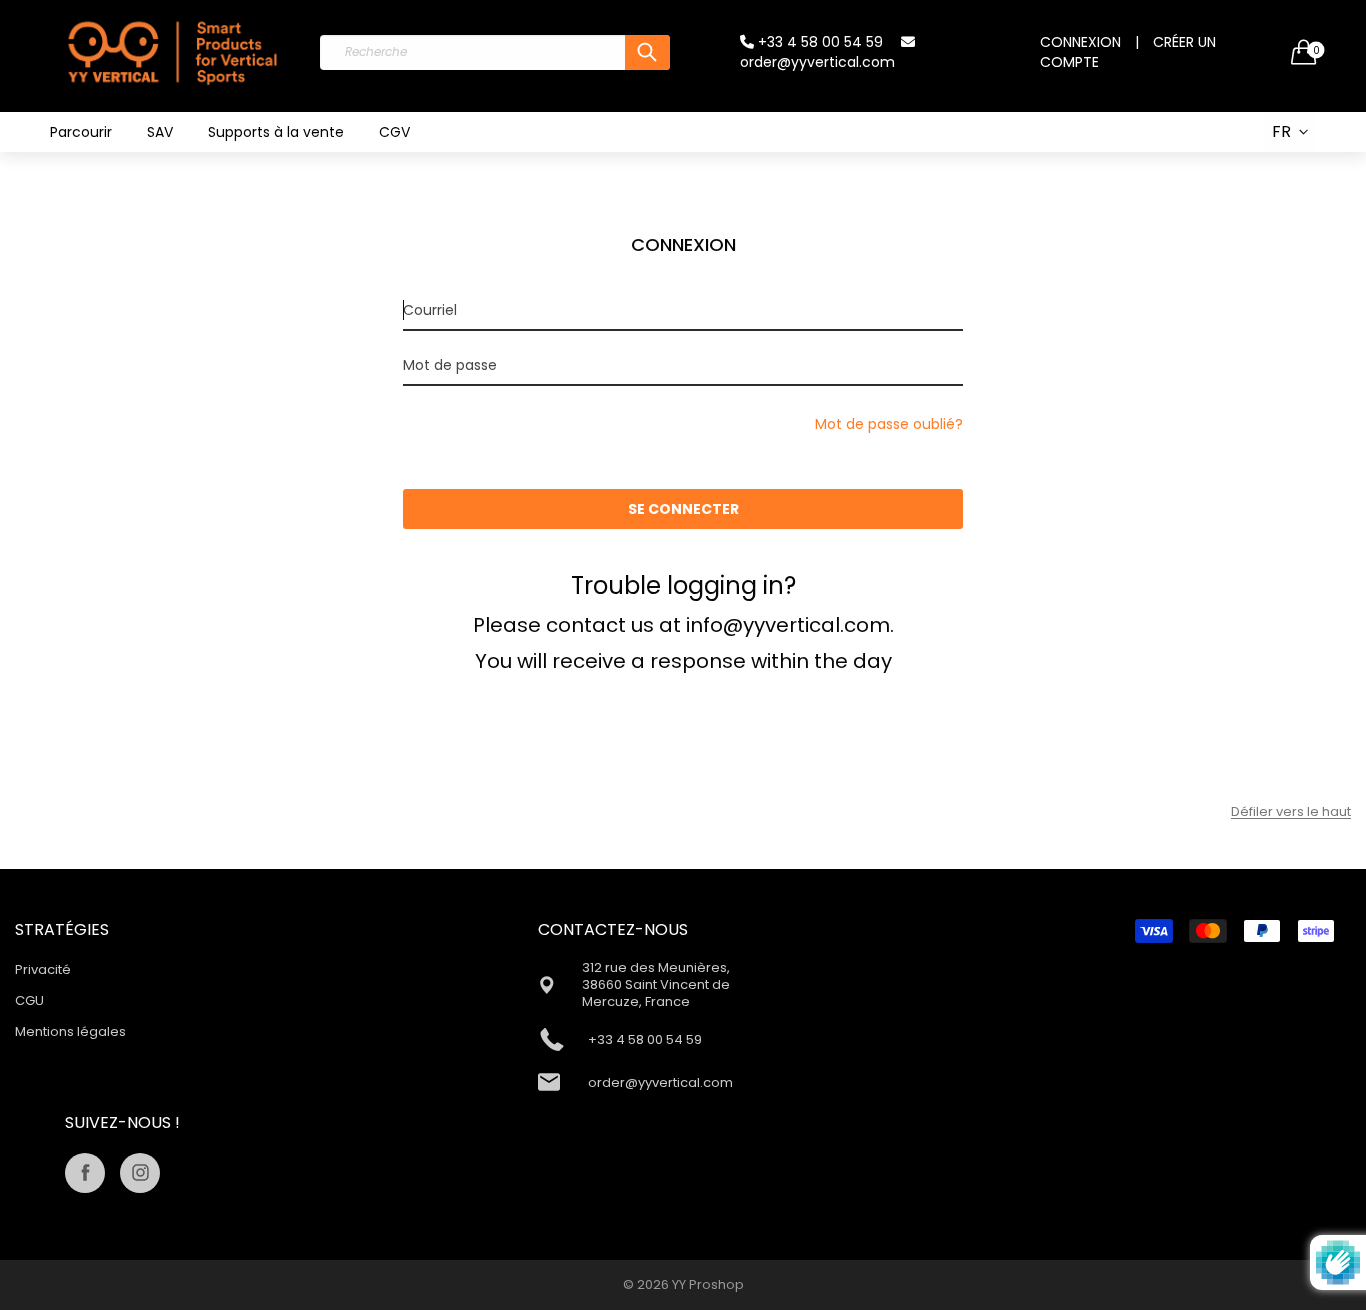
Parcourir (81, 132)
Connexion (1080, 42)
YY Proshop (708, 1284)
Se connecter (683, 509)
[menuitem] (81, 132)
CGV (394, 132)
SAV (160, 132)
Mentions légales (70, 1031)
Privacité (43, 969)
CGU (29, 1000)
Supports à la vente (276, 132)
